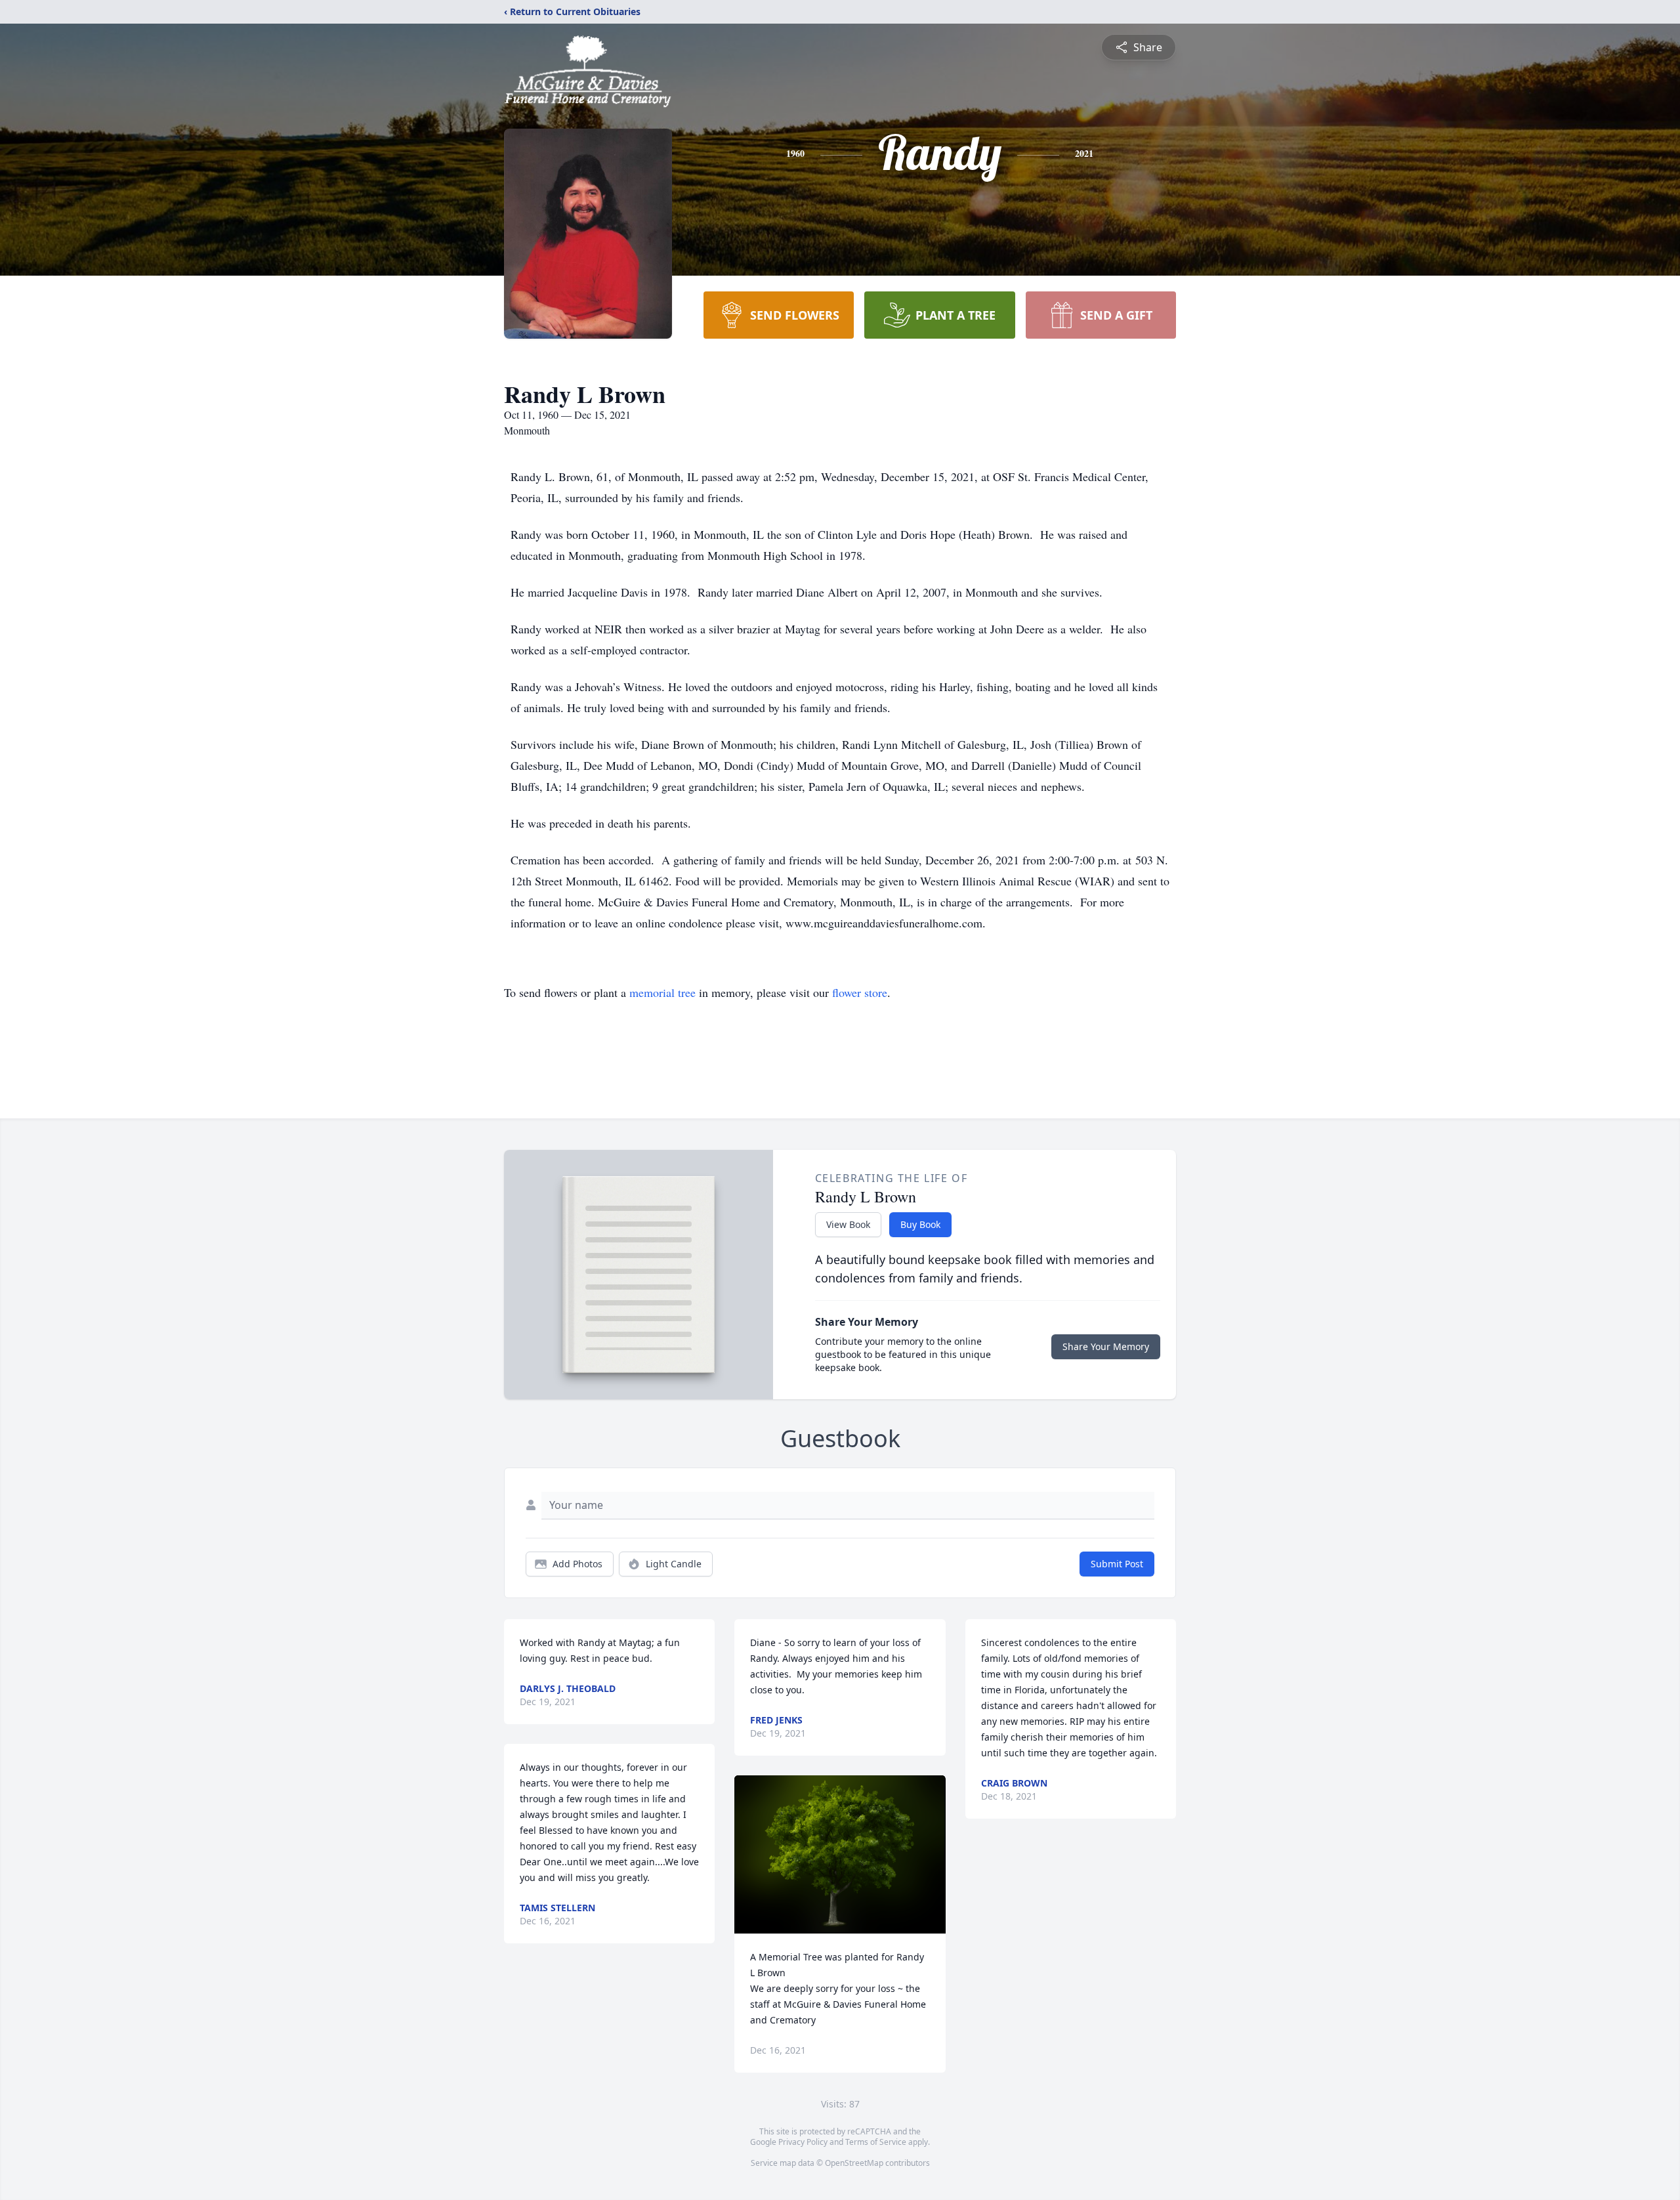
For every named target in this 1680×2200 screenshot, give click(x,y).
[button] (840, 1854)
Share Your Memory (1106, 1346)
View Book (848, 1224)
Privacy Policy (803, 2142)
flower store (860, 992)
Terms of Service (876, 2142)
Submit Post (1117, 1564)
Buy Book (920, 1224)
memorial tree (662, 992)
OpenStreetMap (854, 2163)
